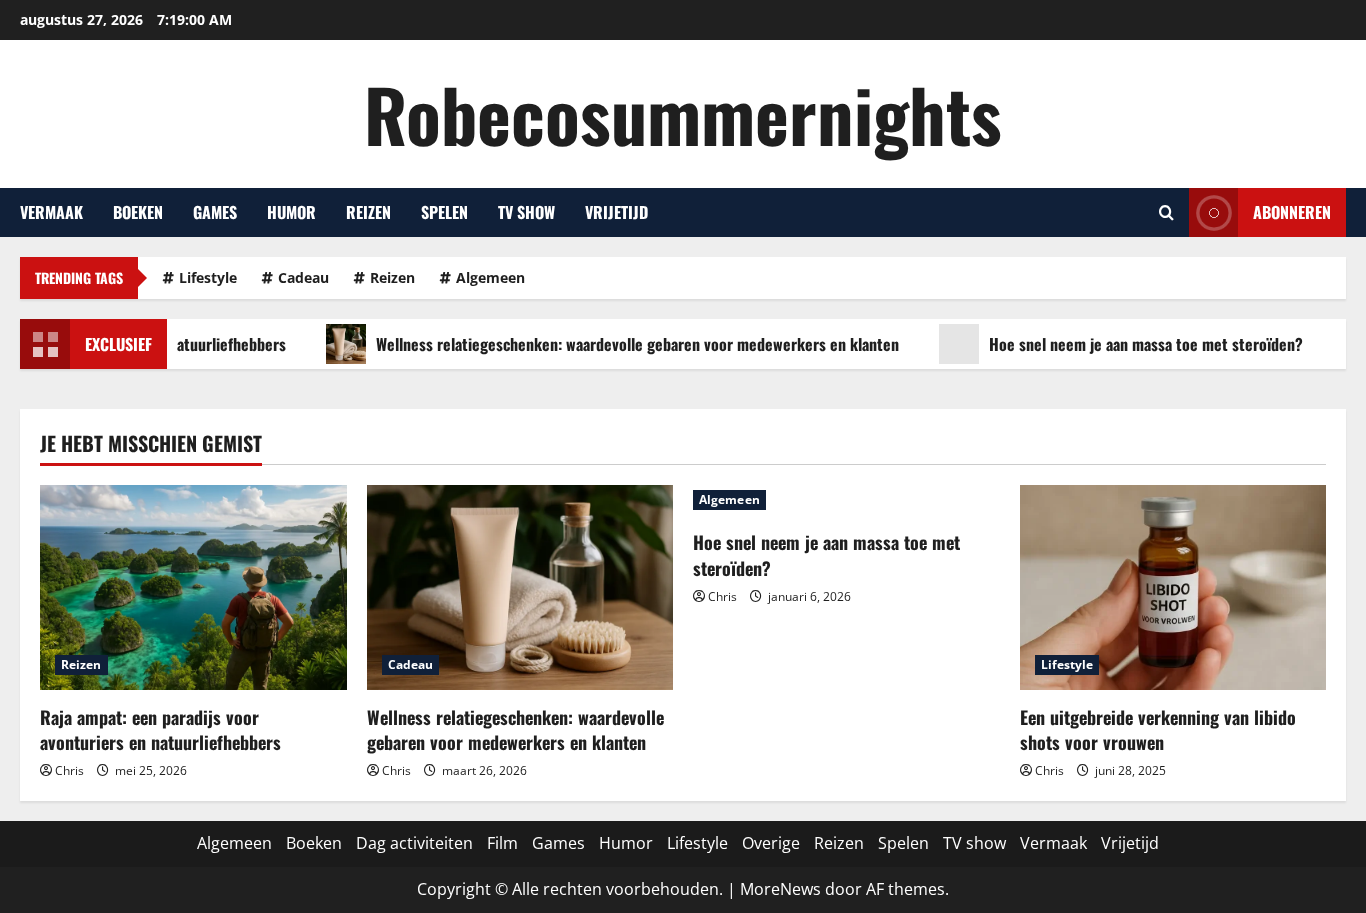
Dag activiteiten (414, 843)
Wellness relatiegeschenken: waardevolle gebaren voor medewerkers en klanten (615, 344)
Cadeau (303, 277)
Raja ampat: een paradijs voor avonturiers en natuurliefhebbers (160, 729)
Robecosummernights (683, 113)
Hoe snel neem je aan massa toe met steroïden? (1124, 344)
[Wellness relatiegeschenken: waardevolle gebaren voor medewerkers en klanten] (520, 587)
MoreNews (780, 889)
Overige (771, 843)
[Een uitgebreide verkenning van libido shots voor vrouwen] (1173, 587)
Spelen (444, 212)
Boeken (138, 212)
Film (502, 843)
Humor (291, 212)
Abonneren (1292, 212)
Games (215, 212)
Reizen (368, 212)
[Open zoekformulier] (1166, 212)
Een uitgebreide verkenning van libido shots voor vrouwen (1158, 729)
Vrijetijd (616, 212)
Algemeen (490, 277)
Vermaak (51, 212)
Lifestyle (208, 277)
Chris (69, 770)
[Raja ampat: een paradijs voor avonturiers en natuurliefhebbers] (193, 587)
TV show (526, 212)
